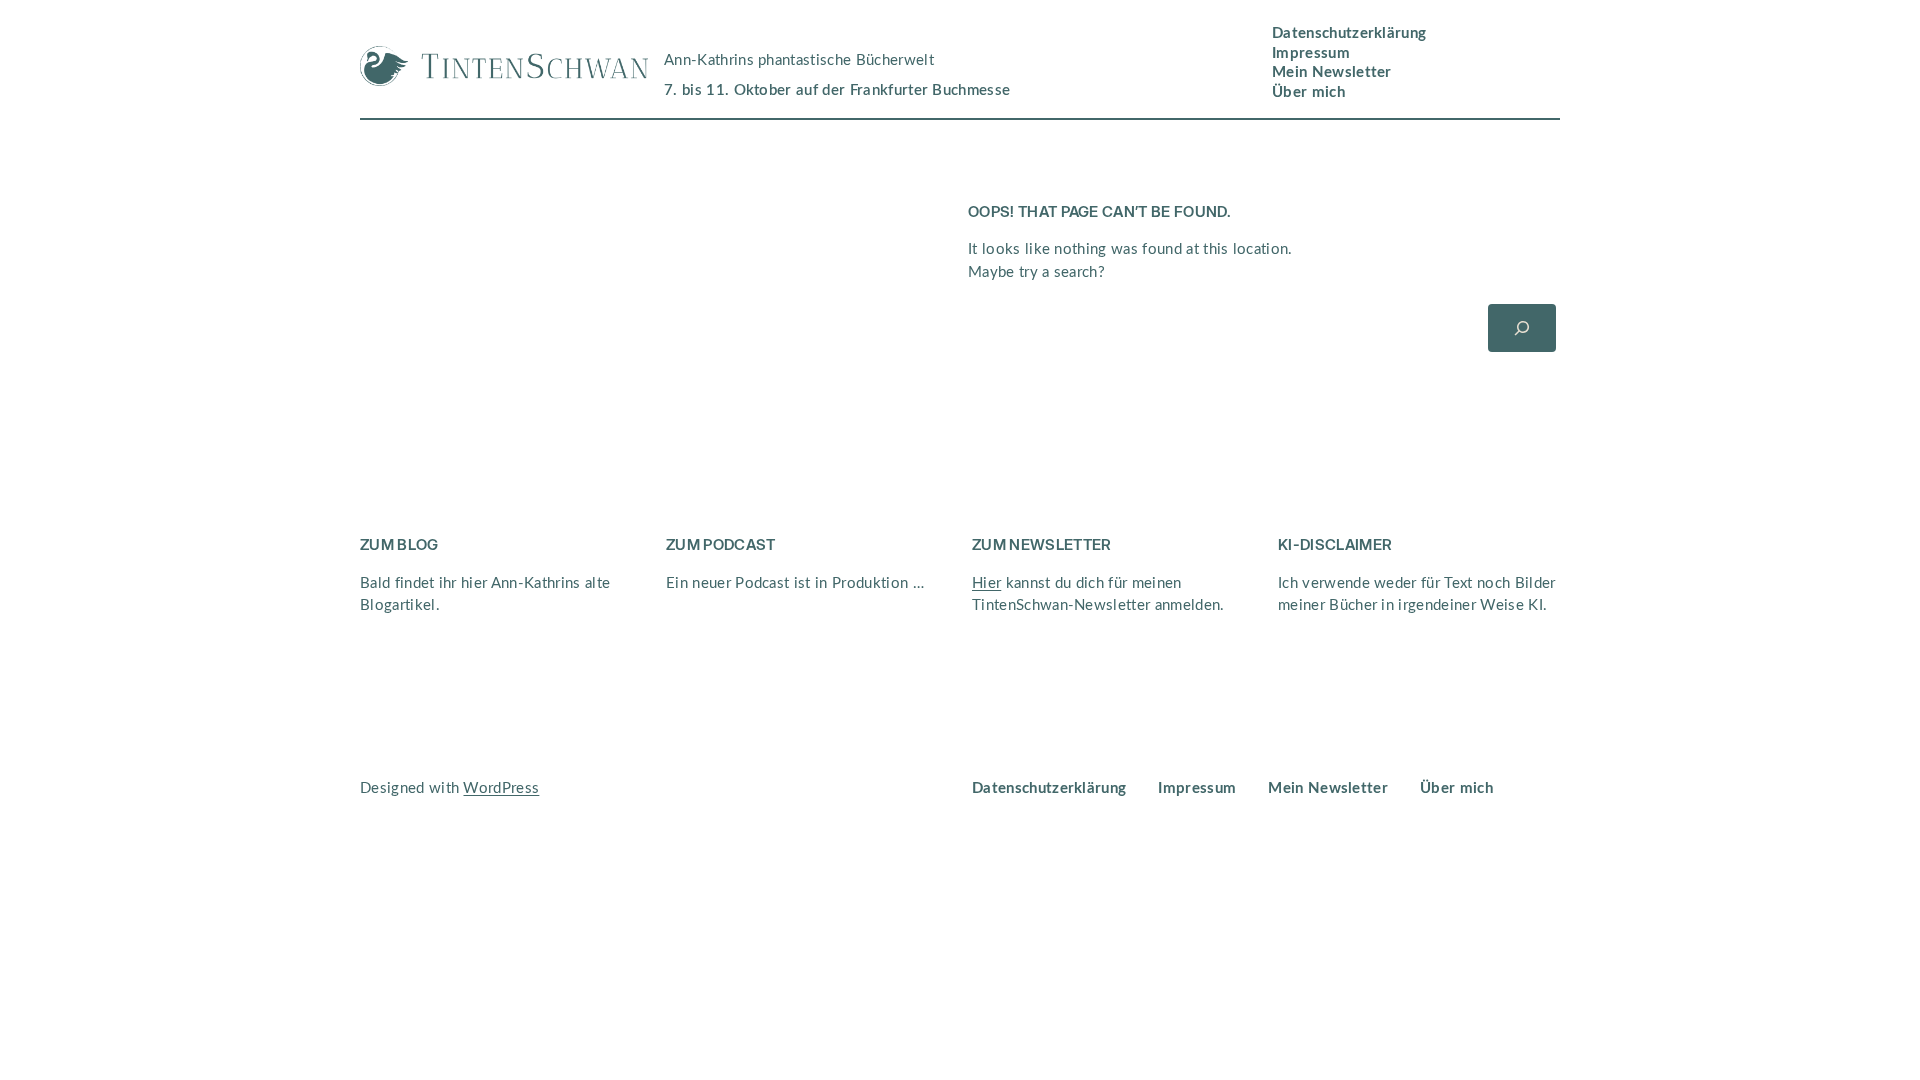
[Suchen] (1522, 328)
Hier (986, 583)
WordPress (501, 788)
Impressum (1311, 53)
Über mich (1308, 92)
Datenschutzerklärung (1349, 33)
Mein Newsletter (1332, 72)
